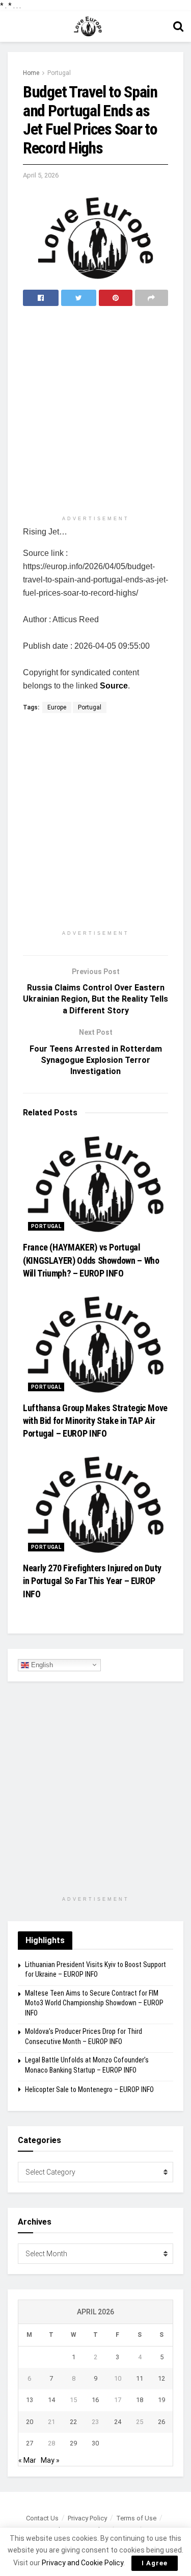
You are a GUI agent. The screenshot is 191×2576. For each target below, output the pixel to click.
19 (161, 2400)
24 (118, 2422)
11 (140, 2378)
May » (50, 2460)
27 (30, 2443)
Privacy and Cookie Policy (83, 2563)
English (41, 1664)
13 (30, 2400)
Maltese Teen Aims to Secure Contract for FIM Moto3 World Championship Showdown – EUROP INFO (94, 2003)
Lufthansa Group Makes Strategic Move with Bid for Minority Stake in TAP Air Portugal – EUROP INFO (95, 1421)
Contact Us (42, 2518)
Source (114, 686)
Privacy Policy (87, 2518)
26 (161, 2422)
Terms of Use (136, 2518)
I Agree (155, 2563)
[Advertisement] (95, 412)
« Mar (27, 2460)
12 (161, 2378)
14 (51, 2400)
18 (140, 2400)
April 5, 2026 (41, 175)
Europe (57, 707)
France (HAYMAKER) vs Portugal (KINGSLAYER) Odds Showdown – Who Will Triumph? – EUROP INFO (91, 1260)
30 (95, 2443)
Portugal (59, 73)
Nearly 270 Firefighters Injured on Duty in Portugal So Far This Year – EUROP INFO (92, 1581)
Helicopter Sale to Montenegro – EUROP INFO (89, 2089)
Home (31, 73)
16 (95, 2400)
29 (73, 2443)
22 (73, 2422)
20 (30, 2422)
